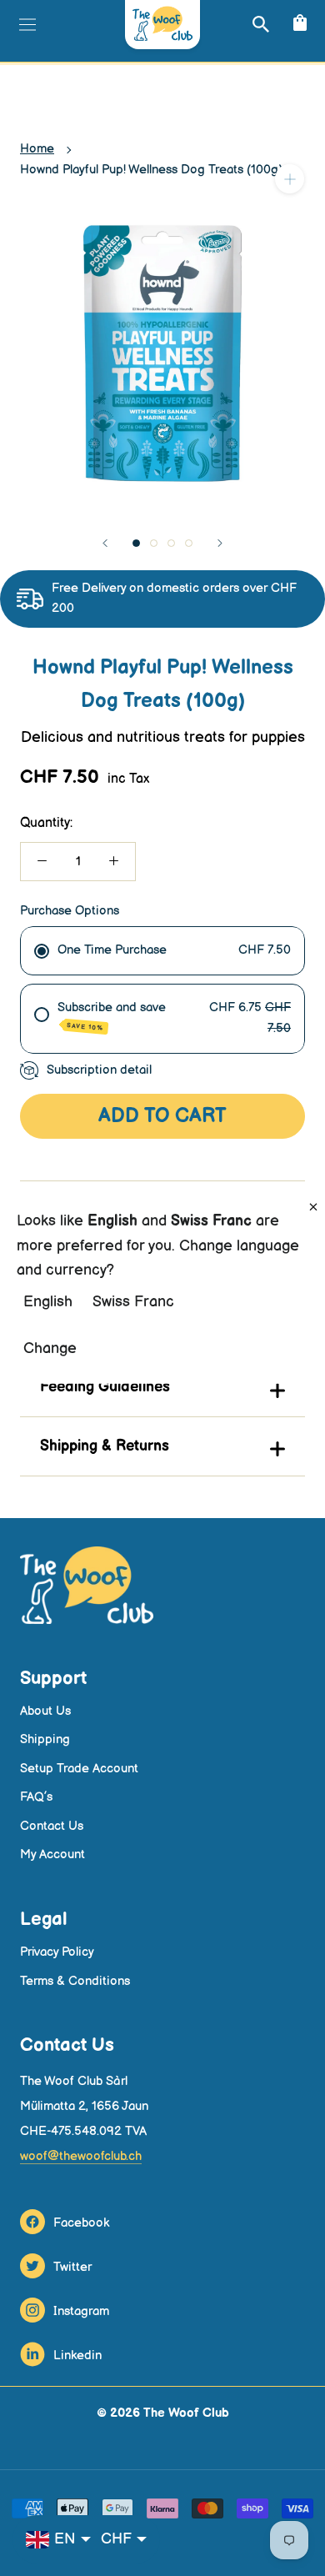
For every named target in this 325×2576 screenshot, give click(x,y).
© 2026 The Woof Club (163, 2413)
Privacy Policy (57, 1952)
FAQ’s (36, 1797)
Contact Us (52, 1826)
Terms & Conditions (75, 1981)
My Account (52, 1854)
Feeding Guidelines (105, 1387)
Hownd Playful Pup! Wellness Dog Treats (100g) (152, 170)
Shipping (45, 1739)
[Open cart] (298, 24)
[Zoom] (290, 179)
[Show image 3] (171, 543)
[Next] (220, 543)
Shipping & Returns (105, 1446)
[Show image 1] (136, 543)
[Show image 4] (189, 543)
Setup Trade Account (79, 1769)
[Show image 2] (154, 543)
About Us (45, 1711)
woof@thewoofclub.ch (81, 2156)
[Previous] (105, 543)
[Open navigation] (25, 24)
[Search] (259, 24)
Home (37, 149)
